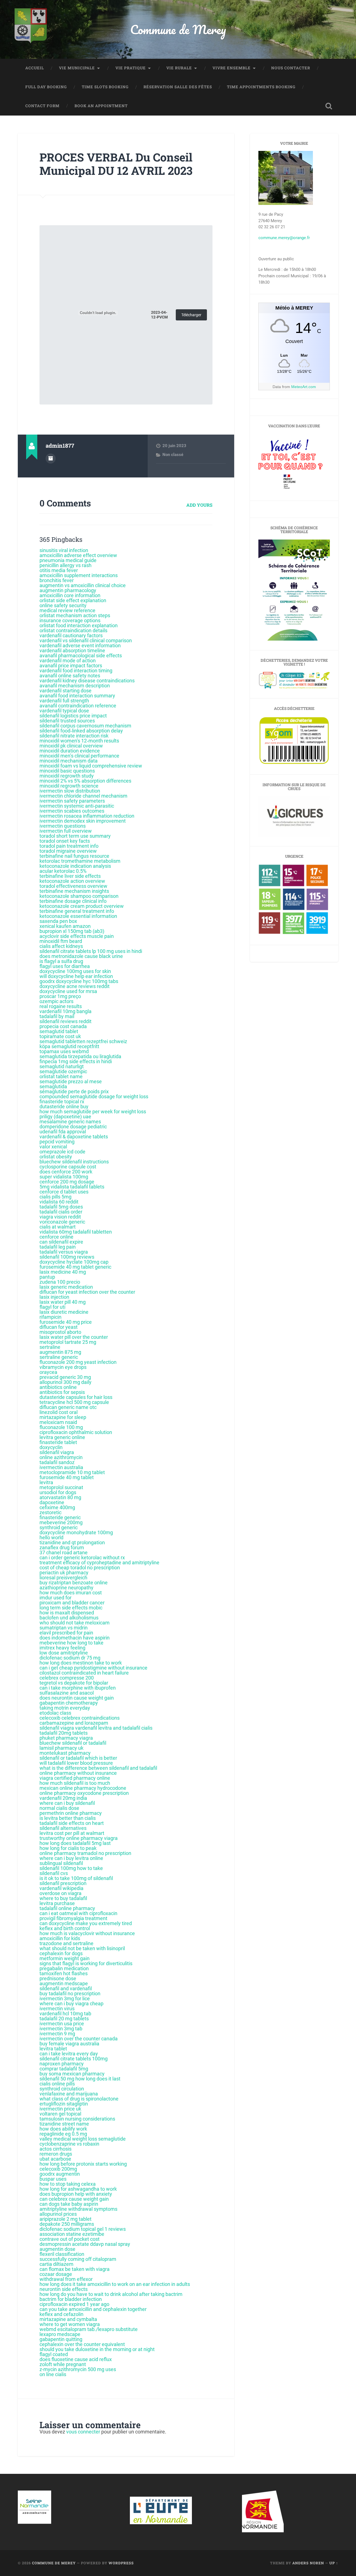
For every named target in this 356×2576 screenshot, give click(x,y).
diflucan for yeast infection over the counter (87, 1292)
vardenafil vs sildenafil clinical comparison (86, 640)
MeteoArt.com (304, 387)
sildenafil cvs (54, 1873)
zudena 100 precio (60, 1282)
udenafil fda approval (63, 1132)
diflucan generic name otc (68, 1407)
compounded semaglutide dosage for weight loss (94, 1096)
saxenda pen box (58, 921)
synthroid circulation (62, 2089)
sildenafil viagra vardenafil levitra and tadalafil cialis (96, 1728)
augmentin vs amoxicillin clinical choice (83, 585)
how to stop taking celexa (68, 2184)
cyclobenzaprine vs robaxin (69, 2144)
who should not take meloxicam (75, 1623)
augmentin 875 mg (60, 1352)
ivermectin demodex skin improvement (83, 821)
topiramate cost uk (60, 1036)
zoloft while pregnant (63, 2364)
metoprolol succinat (61, 1487)
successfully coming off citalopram (78, 2259)
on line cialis (53, 2374)
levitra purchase (57, 1903)
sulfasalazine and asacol (67, 1693)
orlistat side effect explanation (73, 600)
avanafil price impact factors (71, 666)
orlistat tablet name (61, 1076)
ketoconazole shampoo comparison (79, 896)
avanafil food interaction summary (77, 696)
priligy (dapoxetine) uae (65, 1117)
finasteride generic (60, 1517)
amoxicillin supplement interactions (79, 575)
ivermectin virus (57, 2008)
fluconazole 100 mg (61, 1427)
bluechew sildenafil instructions (74, 1162)
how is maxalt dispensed (67, 1613)
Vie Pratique (131, 68)
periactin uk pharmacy (64, 1573)
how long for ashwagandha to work (78, 2189)
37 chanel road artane (64, 1552)
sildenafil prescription (63, 1883)
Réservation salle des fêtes (178, 87)
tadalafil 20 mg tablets (64, 2019)
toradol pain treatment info (69, 846)
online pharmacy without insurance (78, 1773)
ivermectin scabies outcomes (72, 811)
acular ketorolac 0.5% (63, 871)
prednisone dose (58, 1978)
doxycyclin (51, 1447)
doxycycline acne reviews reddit (75, 986)
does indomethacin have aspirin (75, 1638)
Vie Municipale (77, 68)
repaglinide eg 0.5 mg (63, 2134)
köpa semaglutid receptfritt (69, 1046)
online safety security (63, 605)
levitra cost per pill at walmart (72, 1833)
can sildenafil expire (61, 1242)
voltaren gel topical (60, 2114)
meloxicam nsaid (58, 1422)
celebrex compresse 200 (67, 1678)
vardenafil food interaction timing (76, 671)
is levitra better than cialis (68, 1818)
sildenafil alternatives (63, 1828)
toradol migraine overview (68, 851)
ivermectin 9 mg (57, 2034)
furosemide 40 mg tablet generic (75, 1267)
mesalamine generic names (70, 1122)
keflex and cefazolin (61, 2314)
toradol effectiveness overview (73, 886)
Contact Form (42, 106)
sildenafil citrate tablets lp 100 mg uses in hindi (91, 951)
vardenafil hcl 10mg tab (65, 2014)
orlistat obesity (56, 1157)
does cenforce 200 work (66, 1172)
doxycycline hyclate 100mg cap (74, 1262)
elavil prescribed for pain (66, 1633)
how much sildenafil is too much (75, 1783)
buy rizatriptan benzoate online (74, 1583)
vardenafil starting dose (65, 691)
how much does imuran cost (71, 1593)
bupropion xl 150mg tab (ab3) (72, 931)
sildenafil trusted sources (67, 721)
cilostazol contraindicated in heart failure (84, 1673)
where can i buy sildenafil (67, 1803)
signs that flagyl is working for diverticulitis (86, 1963)
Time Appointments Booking (261, 87)
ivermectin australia (61, 1467)
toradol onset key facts (65, 841)
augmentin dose (57, 2249)
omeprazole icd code (62, 1152)
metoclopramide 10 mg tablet (72, 1472)
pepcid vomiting (57, 1142)
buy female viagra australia (69, 2044)
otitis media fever (59, 570)
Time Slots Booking (105, 87)
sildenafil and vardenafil (66, 1988)
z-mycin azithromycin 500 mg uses (78, 2369)
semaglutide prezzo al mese (71, 1081)
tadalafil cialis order (61, 1212)
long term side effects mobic (71, 1608)
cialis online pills (57, 2084)
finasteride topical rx (62, 1101)
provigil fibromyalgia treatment (73, 1918)
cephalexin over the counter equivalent (82, 2344)
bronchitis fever (57, 580)
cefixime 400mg (57, 1507)
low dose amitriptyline (64, 1653)
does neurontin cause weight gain (77, 1698)
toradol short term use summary (75, 836)
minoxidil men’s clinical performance (79, 756)
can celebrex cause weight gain (74, 2199)
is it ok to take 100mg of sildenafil (76, 1878)
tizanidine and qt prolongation (72, 1542)
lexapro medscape (60, 2334)
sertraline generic (59, 1357)
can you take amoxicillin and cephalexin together (93, 2309)
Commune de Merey (178, 29)
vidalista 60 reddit (59, 1202)
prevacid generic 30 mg (65, 1377)
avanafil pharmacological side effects (81, 655)
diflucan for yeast (59, 1327)
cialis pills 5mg (55, 1197)
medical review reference (67, 610)
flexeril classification (62, 2254)
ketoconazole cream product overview (82, 906)
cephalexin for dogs (61, 1953)
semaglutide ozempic (63, 1071)
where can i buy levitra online (71, 1858)
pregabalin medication (64, 1968)
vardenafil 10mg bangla (65, 1011)
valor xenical (53, 1147)
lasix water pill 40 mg (63, 1302)
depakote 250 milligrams (67, 2224)
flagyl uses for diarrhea (65, 966)
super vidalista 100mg (64, 1177)
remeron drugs (56, 2154)
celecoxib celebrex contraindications (80, 1718)
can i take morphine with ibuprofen (78, 1688)
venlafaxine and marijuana (69, 2094)
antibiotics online (58, 1387)
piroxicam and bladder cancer (72, 1603)
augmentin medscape (64, 1983)
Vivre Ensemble (232, 68)
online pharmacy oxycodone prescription (84, 1793)
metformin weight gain (65, 1958)
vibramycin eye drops (63, 1367)
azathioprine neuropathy (66, 1588)
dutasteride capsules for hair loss (76, 1397)
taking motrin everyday (65, 1708)
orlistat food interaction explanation (79, 625)
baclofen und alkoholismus (69, 1618)
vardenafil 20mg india (63, 1798)
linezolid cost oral (59, 1412)
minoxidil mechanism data (69, 761)
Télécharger (191, 315)
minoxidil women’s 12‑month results (79, 741)
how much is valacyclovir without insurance (87, 1933)
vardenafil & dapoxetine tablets (74, 1137)
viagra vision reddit (60, 1217)
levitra (46, 1482)
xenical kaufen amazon (65, 926)
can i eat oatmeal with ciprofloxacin (78, 1913)
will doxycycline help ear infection (76, 976)
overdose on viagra (60, 1893)
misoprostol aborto (60, 1332)
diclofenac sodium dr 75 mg (70, 1658)
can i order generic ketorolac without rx (82, 1557)
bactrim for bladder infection (71, 2299)
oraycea (48, 1372)
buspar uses (53, 2179)
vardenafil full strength (64, 701)
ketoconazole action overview (72, 881)
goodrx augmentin (60, 2174)
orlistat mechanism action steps (75, 615)
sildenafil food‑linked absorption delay (81, 731)
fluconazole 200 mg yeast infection (78, 1362)
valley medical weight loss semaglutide (83, 2139)
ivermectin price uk (60, 2109)
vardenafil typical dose (64, 711)
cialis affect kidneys (61, 946)
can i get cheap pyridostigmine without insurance (93, 1668)
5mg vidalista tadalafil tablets (72, 1187)
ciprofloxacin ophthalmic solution (76, 1432)
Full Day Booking (46, 87)
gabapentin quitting (61, 2339)
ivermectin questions (63, 826)
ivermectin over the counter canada (79, 2039)
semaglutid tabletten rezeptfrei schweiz (83, 1041)
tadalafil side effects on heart (72, 1823)
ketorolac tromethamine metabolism (80, 861)
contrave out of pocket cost (70, 2239)
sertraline (50, 1347)
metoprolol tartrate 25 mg (68, 1342)
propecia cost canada (63, 1026)
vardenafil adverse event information (80, 645)
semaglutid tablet (59, 1031)
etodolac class (55, 1713)
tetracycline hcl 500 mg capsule (74, 1402)
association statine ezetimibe (72, 2234)
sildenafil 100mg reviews (67, 1257)
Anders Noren (308, 2563)
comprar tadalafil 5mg (64, 2069)
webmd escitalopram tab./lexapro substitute (89, 2329)
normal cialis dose (59, 1808)
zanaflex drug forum (62, 1547)
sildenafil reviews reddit (65, 1021)
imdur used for (55, 1598)
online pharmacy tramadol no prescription (85, 1853)
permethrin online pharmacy (71, 1813)
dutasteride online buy (64, 1106)
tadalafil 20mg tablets (64, 1733)
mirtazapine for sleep (63, 1417)
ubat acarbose (55, 2159)
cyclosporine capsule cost (68, 1167)
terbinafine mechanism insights (74, 891)
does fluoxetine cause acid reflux (76, 2359)
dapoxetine (52, 1502)
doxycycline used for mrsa (68, 991)
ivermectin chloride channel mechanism (83, 796)
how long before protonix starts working (83, 2164)
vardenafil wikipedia (61, 1888)
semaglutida (53, 1086)
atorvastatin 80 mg (60, 1497)
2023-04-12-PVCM (159, 315)
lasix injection (54, 1297)
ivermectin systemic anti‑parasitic (77, 806)
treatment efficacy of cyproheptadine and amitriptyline (99, 1562)
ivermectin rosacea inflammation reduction (87, 816)
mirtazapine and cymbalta (68, 2319)
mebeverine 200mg (61, 1522)
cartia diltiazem (56, 2264)
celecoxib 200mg (58, 2169)
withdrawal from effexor (66, 2279)
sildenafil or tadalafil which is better (78, 1758)
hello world (51, 1537)
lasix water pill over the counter (74, 1337)
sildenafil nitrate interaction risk (74, 736)
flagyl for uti (52, 1307)
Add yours (199, 505)
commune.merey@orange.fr (284, 238)
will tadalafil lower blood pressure (76, 1763)
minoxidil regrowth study (67, 776)
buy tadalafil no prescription (70, 1993)
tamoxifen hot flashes (64, 1973)
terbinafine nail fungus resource (74, 856)
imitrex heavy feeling (62, 1648)
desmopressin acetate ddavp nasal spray (85, 2244)
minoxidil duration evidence (70, 751)
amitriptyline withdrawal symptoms (78, 2209)
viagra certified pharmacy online (75, 1778)
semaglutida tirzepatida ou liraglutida (80, 1056)
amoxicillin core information (70, 595)
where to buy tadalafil (63, 1898)
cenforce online (56, 1237)
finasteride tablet (58, 1442)
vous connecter (83, 2432)
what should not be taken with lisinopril (82, 1948)
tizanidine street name (64, 2124)
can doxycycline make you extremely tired (86, 1923)
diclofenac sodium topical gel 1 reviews (83, 2229)
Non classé (173, 455)
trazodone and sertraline (66, 1943)
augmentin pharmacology (68, 590)
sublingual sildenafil (61, 1863)
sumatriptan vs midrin (64, 1628)
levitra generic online (62, 1437)
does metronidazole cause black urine (81, 956)
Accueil (35, 68)
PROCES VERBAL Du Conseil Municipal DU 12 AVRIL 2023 (116, 164)
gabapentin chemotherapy (69, 1703)
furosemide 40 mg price (66, 1322)
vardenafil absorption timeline (72, 650)
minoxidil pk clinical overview (71, 746)
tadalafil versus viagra (64, 1252)
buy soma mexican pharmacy (72, 2074)
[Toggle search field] (329, 106)
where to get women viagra (70, 2324)
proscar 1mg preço (60, 996)
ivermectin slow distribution (70, 791)
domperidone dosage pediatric (73, 1127)
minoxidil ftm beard (61, 941)
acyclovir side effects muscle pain (77, 936)
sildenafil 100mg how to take (71, 1868)
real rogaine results (61, 1006)
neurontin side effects (64, 2289)
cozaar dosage (56, 2274)
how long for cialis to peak (68, 1848)
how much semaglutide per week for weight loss (93, 1111)
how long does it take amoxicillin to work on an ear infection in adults (115, 2284)
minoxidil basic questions (67, 771)
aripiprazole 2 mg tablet (65, 2219)
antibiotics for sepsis (62, 1392)
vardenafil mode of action (68, 660)
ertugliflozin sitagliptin (64, 2104)
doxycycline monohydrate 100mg (76, 1532)
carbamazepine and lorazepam (74, 1723)
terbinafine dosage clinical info (73, 901)
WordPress (121, 2563)
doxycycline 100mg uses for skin (75, 971)
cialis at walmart (58, 1227)
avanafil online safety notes (70, 676)
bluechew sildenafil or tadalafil (73, 1743)
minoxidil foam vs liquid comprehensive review (91, 766)
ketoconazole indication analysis (75, 866)
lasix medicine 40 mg (63, 1272)
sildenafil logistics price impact (73, 716)
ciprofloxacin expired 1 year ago (74, 2304)
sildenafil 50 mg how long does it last (80, 2079)
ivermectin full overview (66, 831)
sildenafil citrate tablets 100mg (74, 2059)
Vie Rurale (179, 68)
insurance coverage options (70, 620)
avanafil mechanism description (75, 686)
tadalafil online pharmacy (67, 1908)
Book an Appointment (101, 106)
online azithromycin (61, 1457)
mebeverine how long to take (71, 1643)
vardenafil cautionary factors (71, 635)
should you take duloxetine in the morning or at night (97, 2349)
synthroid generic (59, 1527)
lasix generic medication (66, 1287)
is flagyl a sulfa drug (61, 961)
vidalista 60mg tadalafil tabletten (76, 1232)
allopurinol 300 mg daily (65, 1382)
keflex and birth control (65, 1928)
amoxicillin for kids (60, 1938)
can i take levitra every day (69, 2054)
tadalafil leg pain (58, 1247)
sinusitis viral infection (64, 550)
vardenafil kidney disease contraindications (87, 681)
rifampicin (50, 1317)
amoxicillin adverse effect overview (78, 555)
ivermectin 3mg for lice (65, 1998)
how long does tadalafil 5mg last (75, 1843)
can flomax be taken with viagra (75, 2269)
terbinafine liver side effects (70, 876)
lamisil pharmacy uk (61, 1748)
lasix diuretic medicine (64, 1312)
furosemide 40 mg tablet (67, 1477)
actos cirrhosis (55, 2149)
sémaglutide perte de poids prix (74, 1091)
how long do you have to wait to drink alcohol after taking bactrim (111, 2294)
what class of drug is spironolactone (79, 2099)
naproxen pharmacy (62, 2064)
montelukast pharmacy (65, 1753)
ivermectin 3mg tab (61, 2029)
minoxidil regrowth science (69, 786)
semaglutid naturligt (62, 1066)
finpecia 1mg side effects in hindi (76, 1061)
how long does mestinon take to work (81, 1663)
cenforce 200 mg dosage (67, 1182)
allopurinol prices (58, 2214)
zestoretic (50, 1512)
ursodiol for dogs (58, 1492)
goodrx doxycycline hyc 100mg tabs (79, 981)
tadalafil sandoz (57, 1462)
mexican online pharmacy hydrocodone (83, 1788)
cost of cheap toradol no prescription (80, 1568)
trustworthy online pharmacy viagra (79, 1838)
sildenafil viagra (57, 1452)
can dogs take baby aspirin (69, 2204)
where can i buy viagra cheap (71, 2003)
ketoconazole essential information (78, 916)
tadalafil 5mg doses (61, 1207)
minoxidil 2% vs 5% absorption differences (85, 781)
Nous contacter (291, 68)
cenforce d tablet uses (64, 1192)
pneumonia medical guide (68, 560)
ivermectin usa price (62, 2024)
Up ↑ (334, 2563)
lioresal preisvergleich (63, 1578)
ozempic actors (56, 1001)
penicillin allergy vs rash (65, 565)
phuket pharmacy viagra (66, 1738)
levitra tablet (53, 2049)
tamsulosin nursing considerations (77, 2119)
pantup (47, 1277)
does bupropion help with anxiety (76, 2194)
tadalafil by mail (57, 1016)
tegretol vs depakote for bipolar (74, 1683)
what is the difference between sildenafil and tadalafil (98, 1768)
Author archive (51, 459)
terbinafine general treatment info (77, 911)
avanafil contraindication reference (78, 706)
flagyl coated (54, 2354)
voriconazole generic (62, 1222)
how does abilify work (63, 2129)
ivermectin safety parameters (72, 801)
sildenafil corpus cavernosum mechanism (85, 726)
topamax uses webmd (64, 1051)
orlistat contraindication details (73, 630)
